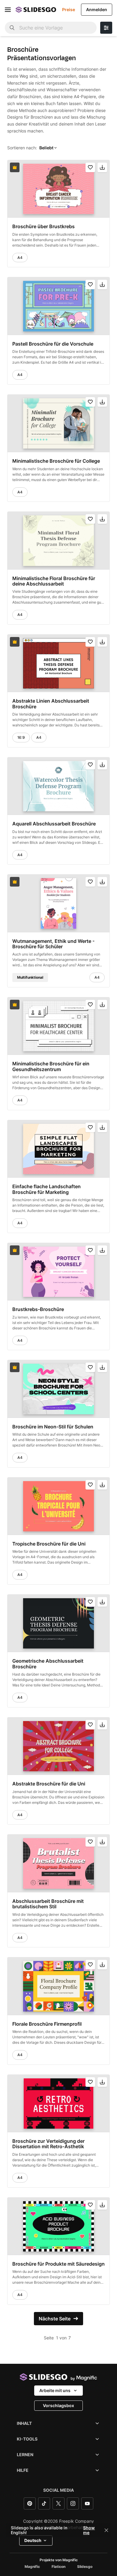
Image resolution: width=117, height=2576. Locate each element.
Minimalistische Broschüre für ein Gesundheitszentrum (51, 1066)
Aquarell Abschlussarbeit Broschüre (54, 824)
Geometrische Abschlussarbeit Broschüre (48, 1664)
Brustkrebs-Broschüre (38, 1309)
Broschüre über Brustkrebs (43, 226)
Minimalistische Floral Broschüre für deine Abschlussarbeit (54, 581)
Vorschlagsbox (58, 2405)
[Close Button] (106, 2530)
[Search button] (12, 28)
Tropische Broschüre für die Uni (49, 1544)
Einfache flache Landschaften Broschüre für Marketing (46, 1189)
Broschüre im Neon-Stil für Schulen (53, 1426)
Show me (89, 2530)
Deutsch (33, 2540)
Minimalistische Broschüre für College (56, 461)
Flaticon (58, 2567)
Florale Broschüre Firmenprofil (47, 2024)
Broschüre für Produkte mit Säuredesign (58, 2264)
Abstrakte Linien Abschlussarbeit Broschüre (51, 704)
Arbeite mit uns (55, 2390)
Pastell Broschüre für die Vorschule (53, 343)
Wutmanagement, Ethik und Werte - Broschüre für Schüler (53, 944)
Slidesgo (85, 2567)
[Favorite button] (90, 167)
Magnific (32, 2567)
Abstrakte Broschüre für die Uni (49, 1784)
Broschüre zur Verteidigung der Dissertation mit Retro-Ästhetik (48, 2144)
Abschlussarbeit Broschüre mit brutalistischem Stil (48, 1904)
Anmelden (97, 9)
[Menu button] (8, 10)
